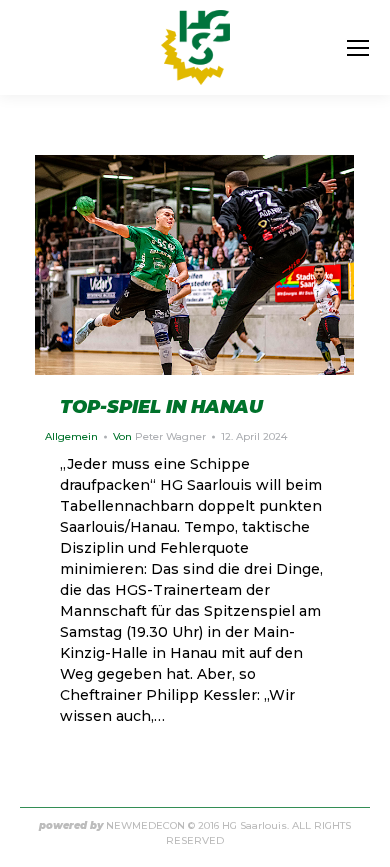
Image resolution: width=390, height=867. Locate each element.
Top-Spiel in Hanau (161, 407)
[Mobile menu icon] (358, 48)
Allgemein (71, 436)
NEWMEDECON (145, 825)
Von (159, 436)
